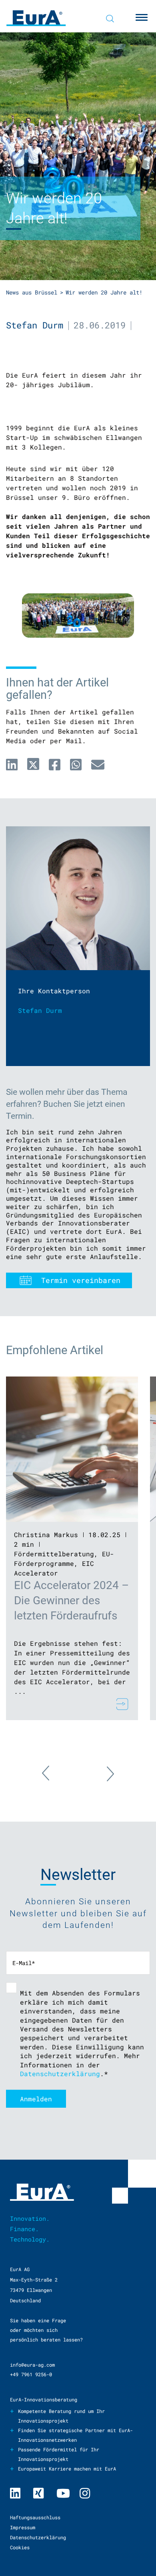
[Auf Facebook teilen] (55, 764)
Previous (54, 1778)
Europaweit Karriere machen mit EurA (67, 2469)
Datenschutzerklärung (60, 2074)
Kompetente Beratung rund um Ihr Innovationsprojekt (61, 2416)
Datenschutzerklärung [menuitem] (38, 2537)
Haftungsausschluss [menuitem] (35, 2517)
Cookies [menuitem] (20, 2547)
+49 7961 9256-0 (31, 2374)
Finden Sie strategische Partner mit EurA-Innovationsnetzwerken (75, 2435)
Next (102, 1769)
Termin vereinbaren (81, 1280)
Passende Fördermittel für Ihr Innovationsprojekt (59, 2454)
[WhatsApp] (76, 764)
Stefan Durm (35, 325)
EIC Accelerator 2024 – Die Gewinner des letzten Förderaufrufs (71, 1600)
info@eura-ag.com (32, 2365)
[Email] (98, 764)
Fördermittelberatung (54, 1554)
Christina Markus (46, 1535)
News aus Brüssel (32, 292)
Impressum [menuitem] (23, 2527)
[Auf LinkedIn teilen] (12, 764)
